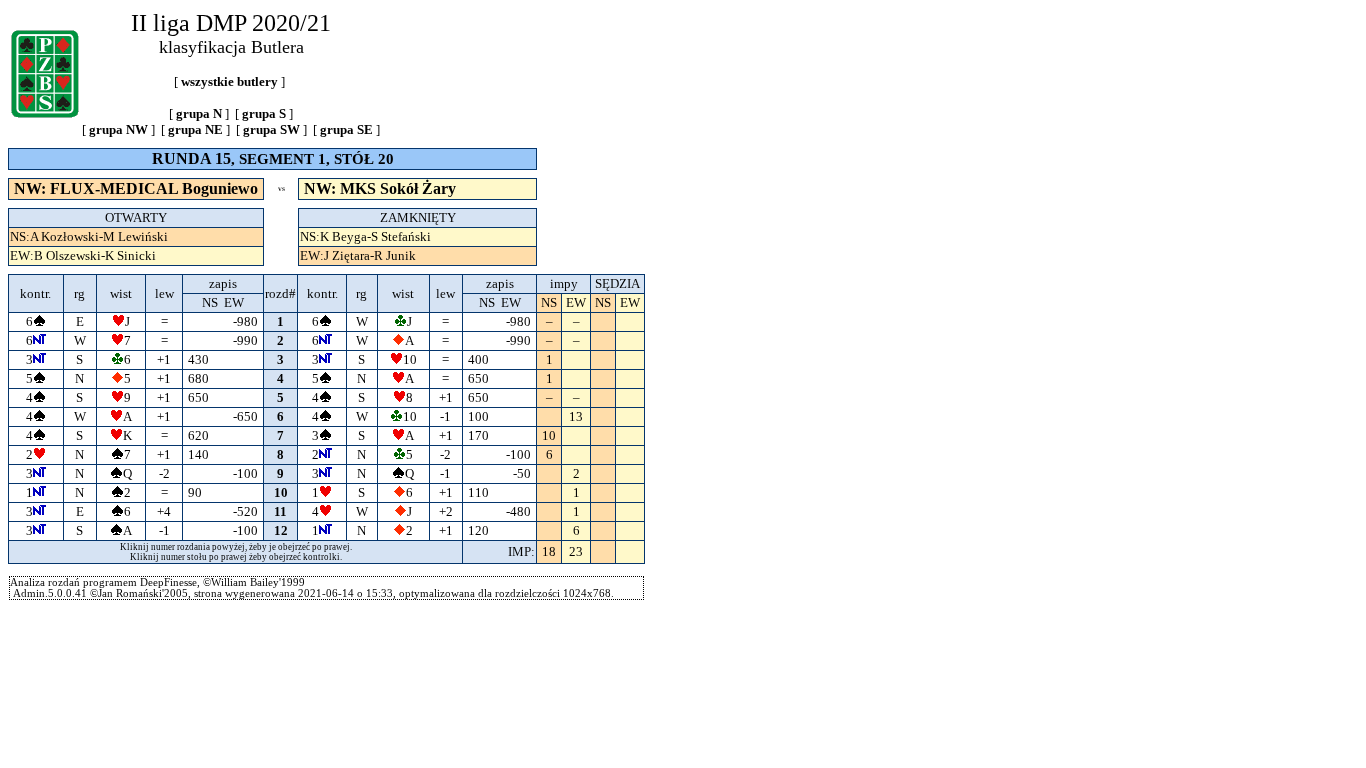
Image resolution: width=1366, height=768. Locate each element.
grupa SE (346, 129)
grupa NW (118, 129)
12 (281, 530)
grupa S (264, 113)
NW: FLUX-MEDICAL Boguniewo (136, 188)
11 (280, 511)
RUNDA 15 (191, 158)
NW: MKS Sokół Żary (380, 188)
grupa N (199, 113)
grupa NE (195, 129)
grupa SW (271, 129)
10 (281, 492)
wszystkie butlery (229, 81)
